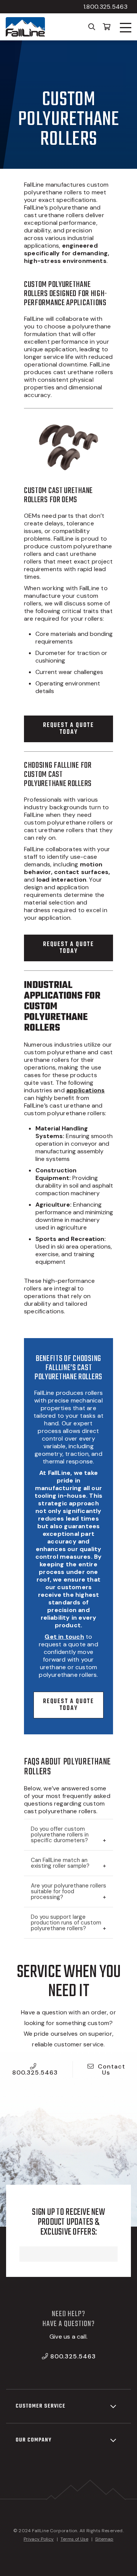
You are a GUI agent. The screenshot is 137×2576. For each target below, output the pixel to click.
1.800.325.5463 (105, 7)
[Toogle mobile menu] (126, 28)
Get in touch (64, 1637)
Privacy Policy (39, 2539)
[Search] (92, 26)
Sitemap (104, 2539)
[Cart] (107, 26)
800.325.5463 (35, 2072)
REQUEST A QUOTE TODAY (68, 729)
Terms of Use (74, 2539)
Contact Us (112, 2069)
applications (85, 1090)
